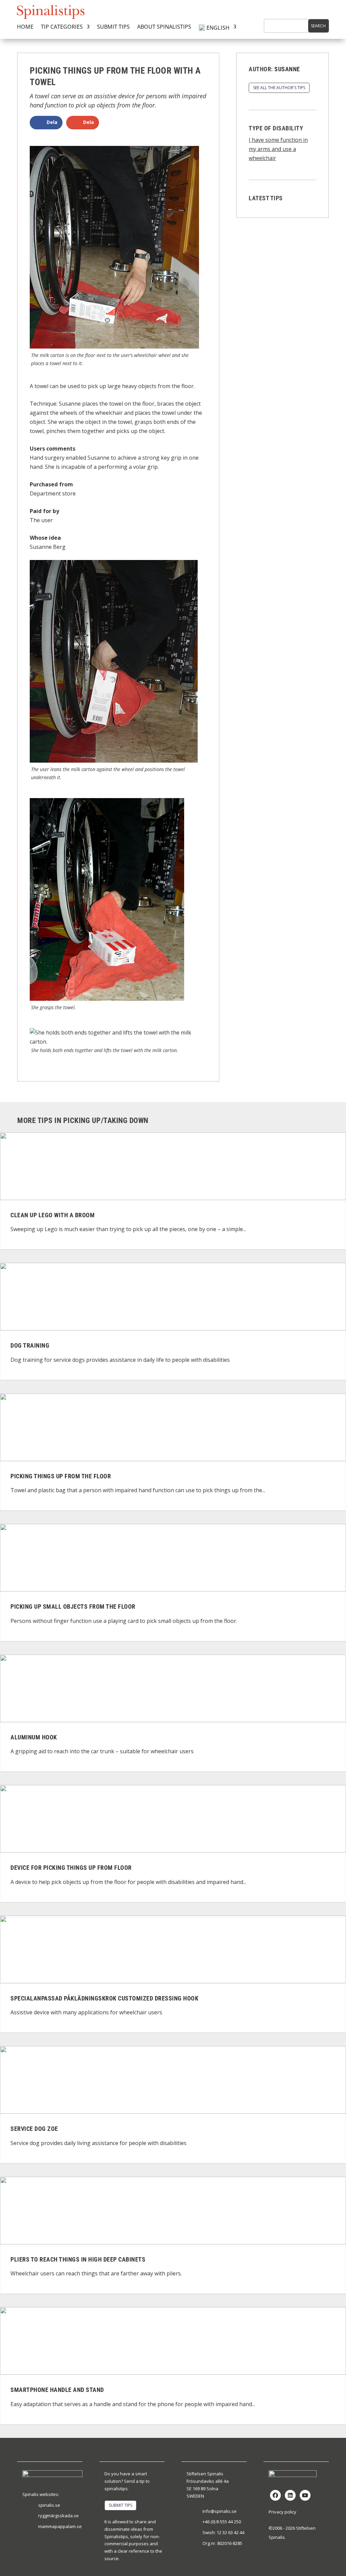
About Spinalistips (164, 27)
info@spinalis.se (219, 2511)
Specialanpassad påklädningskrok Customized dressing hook (104, 1998)
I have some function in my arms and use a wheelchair (278, 149)
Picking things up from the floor (61, 1476)
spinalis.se (49, 2505)
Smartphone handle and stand (57, 2390)
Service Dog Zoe (34, 2129)
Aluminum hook (34, 1737)
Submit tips (113, 27)
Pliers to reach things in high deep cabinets (78, 2259)
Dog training (30, 1346)
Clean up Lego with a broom (53, 1215)
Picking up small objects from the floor (73, 1607)
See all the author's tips (279, 88)
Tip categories (62, 27)
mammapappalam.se (60, 2526)
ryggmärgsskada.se (58, 2516)
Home (25, 27)
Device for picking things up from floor (71, 1868)
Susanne (287, 69)
